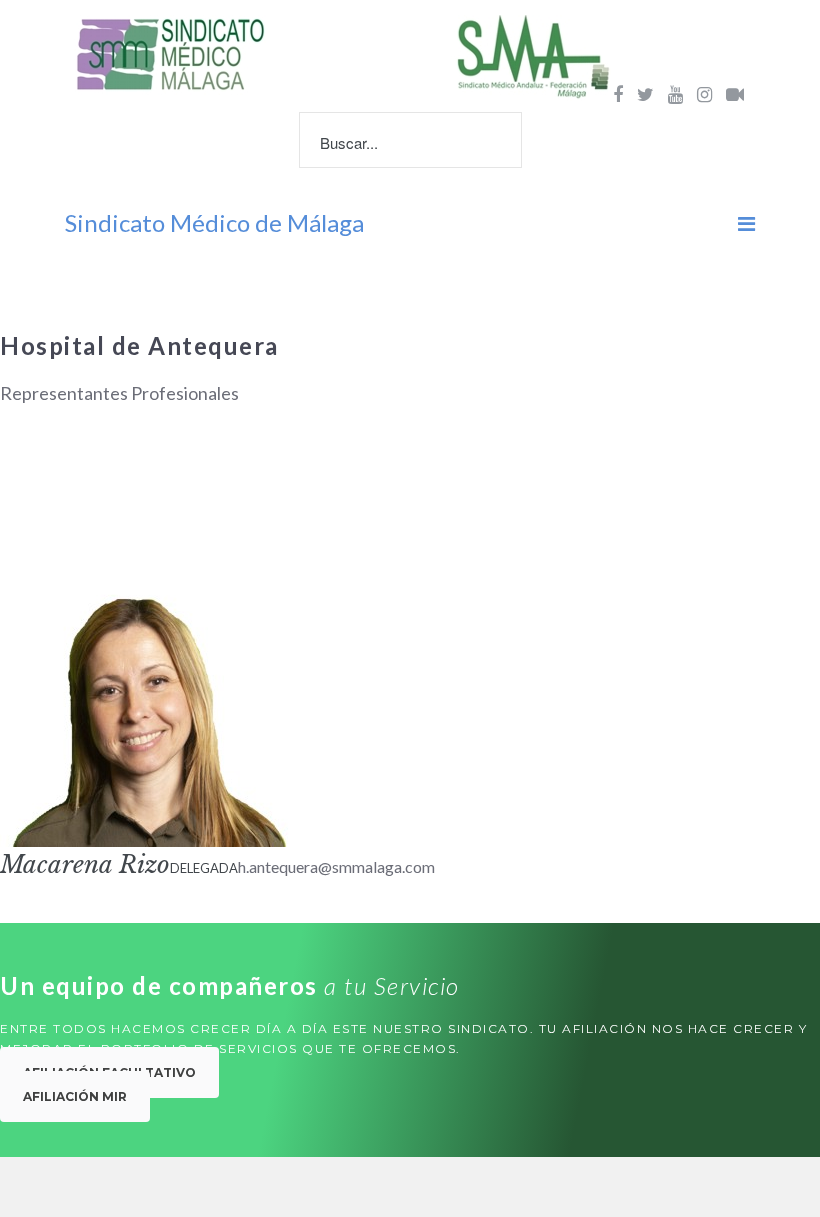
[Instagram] (704, 94)
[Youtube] (675, 94)
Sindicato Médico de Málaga (214, 223)
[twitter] (645, 94)
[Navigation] (746, 223)
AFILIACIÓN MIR (75, 1096)
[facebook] (618, 94)
